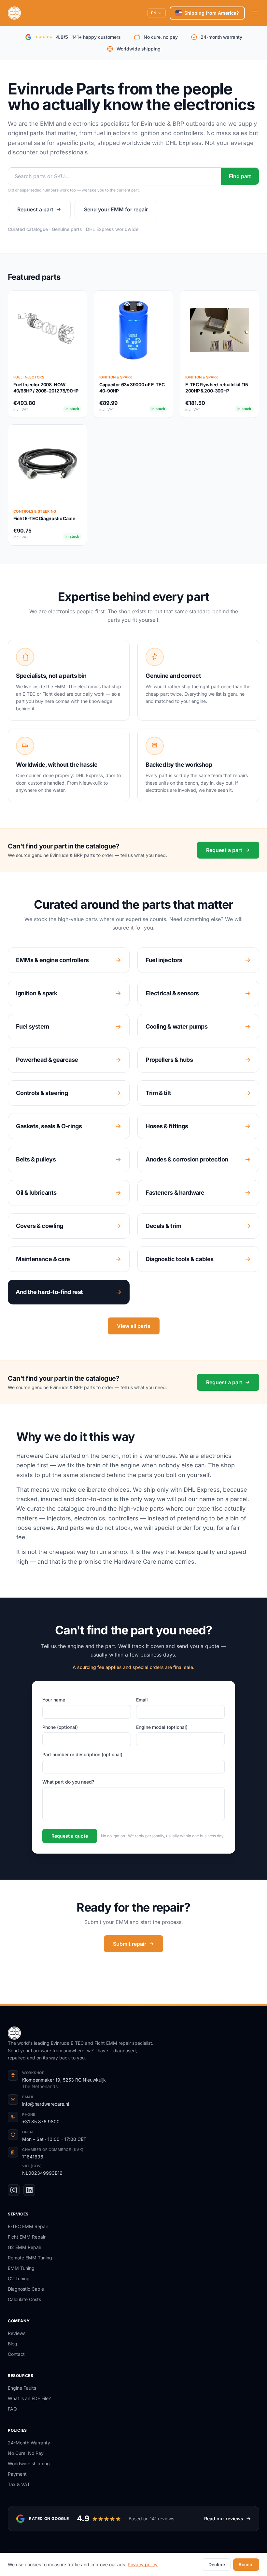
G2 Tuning (19, 2278)
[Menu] (255, 13)
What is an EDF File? (29, 2398)
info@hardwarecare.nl (46, 2104)
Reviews (17, 2333)
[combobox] (115, 176)
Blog (13, 2344)
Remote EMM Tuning (30, 2258)
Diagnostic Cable (26, 2289)
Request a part (35, 209)
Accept (246, 2564)
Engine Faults (22, 2388)
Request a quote (70, 1836)
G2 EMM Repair (25, 2247)
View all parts (134, 1326)
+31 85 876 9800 (41, 2121)
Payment (17, 2474)
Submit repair (130, 1944)
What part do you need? (68, 1782)
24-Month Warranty (29, 2443)
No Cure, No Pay (26, 2453)
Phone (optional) (60, 1727)
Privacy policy (143, 2564)
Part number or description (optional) (82, 1754)
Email (142, 1700)
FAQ (12, 2409)
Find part (240, 176)
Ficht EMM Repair (27, 2237)
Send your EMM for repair (116, 209)
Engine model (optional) (162, 1727)
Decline (217, 2564)
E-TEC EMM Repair (28, 2226)
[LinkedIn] (29, 2190)
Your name (54, 1700)
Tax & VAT (19, 2484)
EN (154, 13)
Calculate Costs (24, 2299)
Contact (16, 2354)
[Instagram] (14, 2190)
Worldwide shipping (29, 2463)
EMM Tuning (21, 2268)
